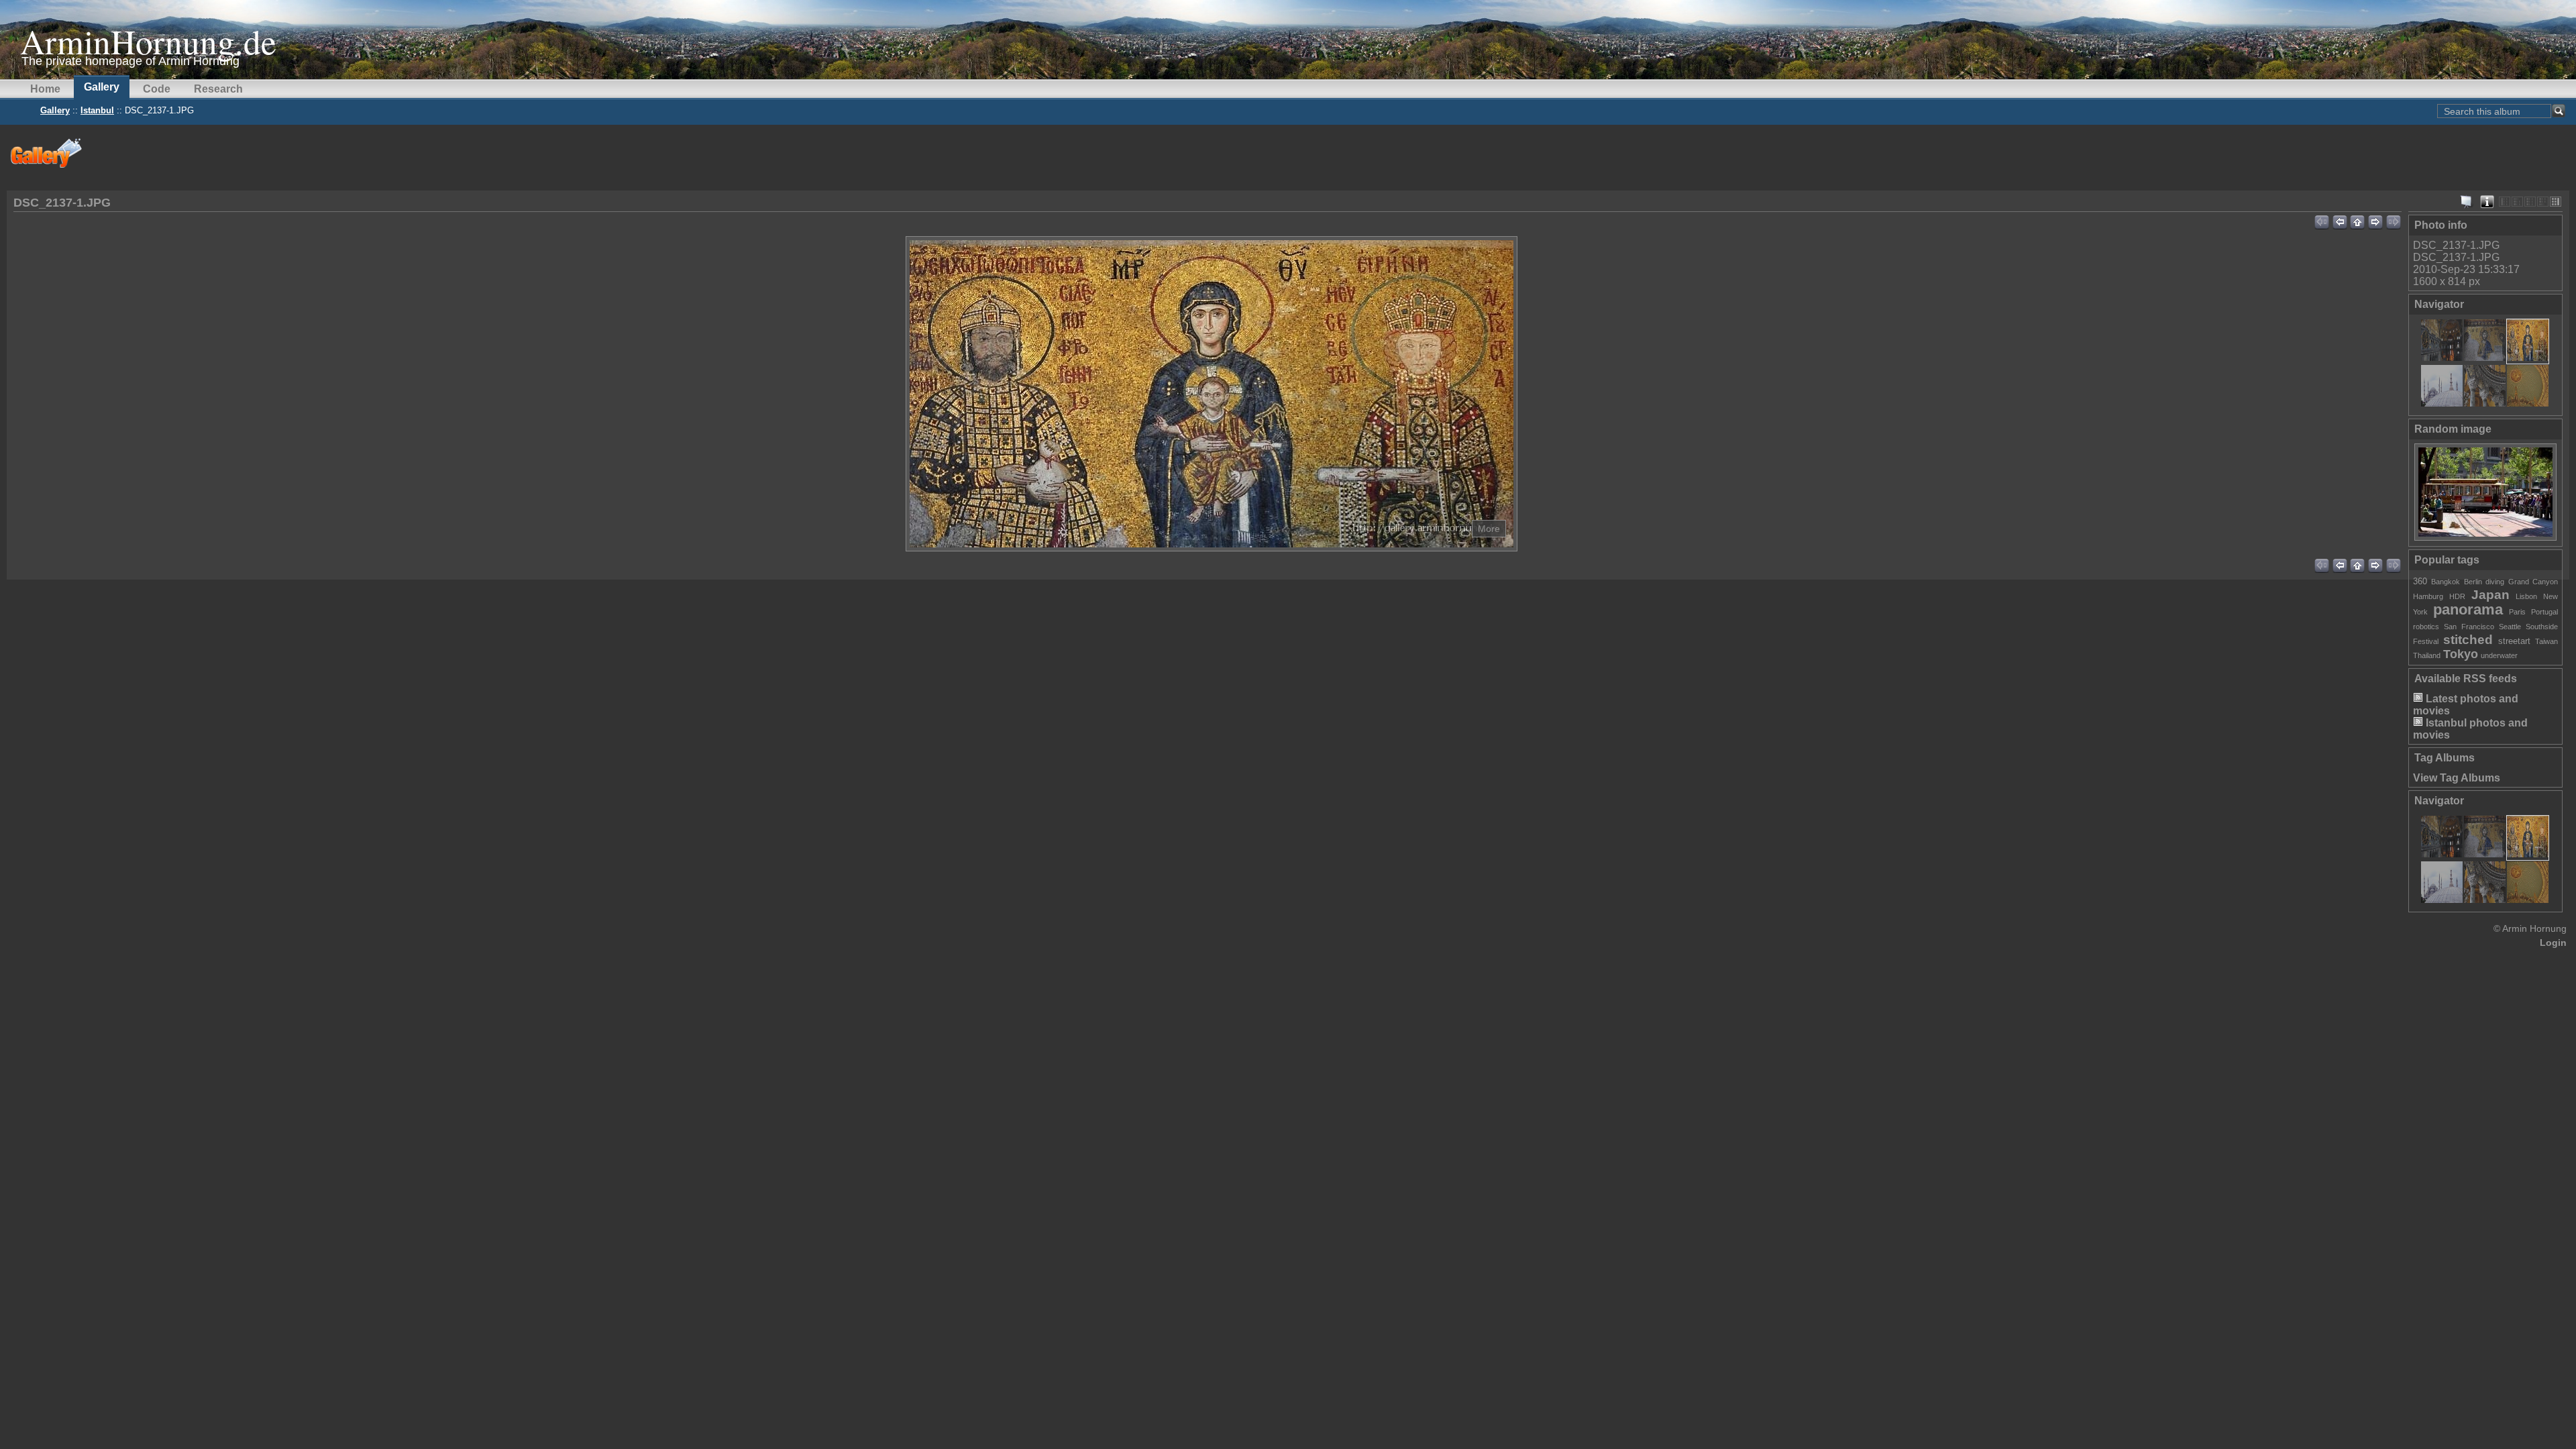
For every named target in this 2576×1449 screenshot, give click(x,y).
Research (218, 89)
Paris (2517, 612)
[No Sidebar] (2530, 202)
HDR (2457, 596)
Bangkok (2446, 582)
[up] (2358, 220)
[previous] (2340, 220)
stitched (2468, 640)
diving (2495, 582)
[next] (2376, 220)
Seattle (2510, 627)
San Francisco (2469, 627)
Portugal (2544, 612)
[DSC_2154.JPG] (2528, 403)
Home (45, 89)
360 (2420, 581)
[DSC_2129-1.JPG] (2485, 357)
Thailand (2427, 655)
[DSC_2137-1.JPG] (2528, 357)
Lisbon (2526, 596)
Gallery (102, 87)
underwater (2499, 655)
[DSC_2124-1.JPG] (2442, 357)
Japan (2490, 595)
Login (2553, 943)
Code (157, 89)
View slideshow (2467, 202)
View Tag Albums (2457, 778)
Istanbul (97, 110)
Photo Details (2487, 202)
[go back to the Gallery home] (47, 153)
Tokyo (2461, 654)
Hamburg (2428, 596)
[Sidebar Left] (2505, 202)
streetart (2514, 641)
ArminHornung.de (148, 41)
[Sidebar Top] (2517, 202)
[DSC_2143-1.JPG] (2442, 403)
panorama (2468, 609)
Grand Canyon (2533, 582)
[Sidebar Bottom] (2543, 202)
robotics (2426, 627)
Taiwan (2546, 641)
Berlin (2473, 582)
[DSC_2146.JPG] (2485, 403)
